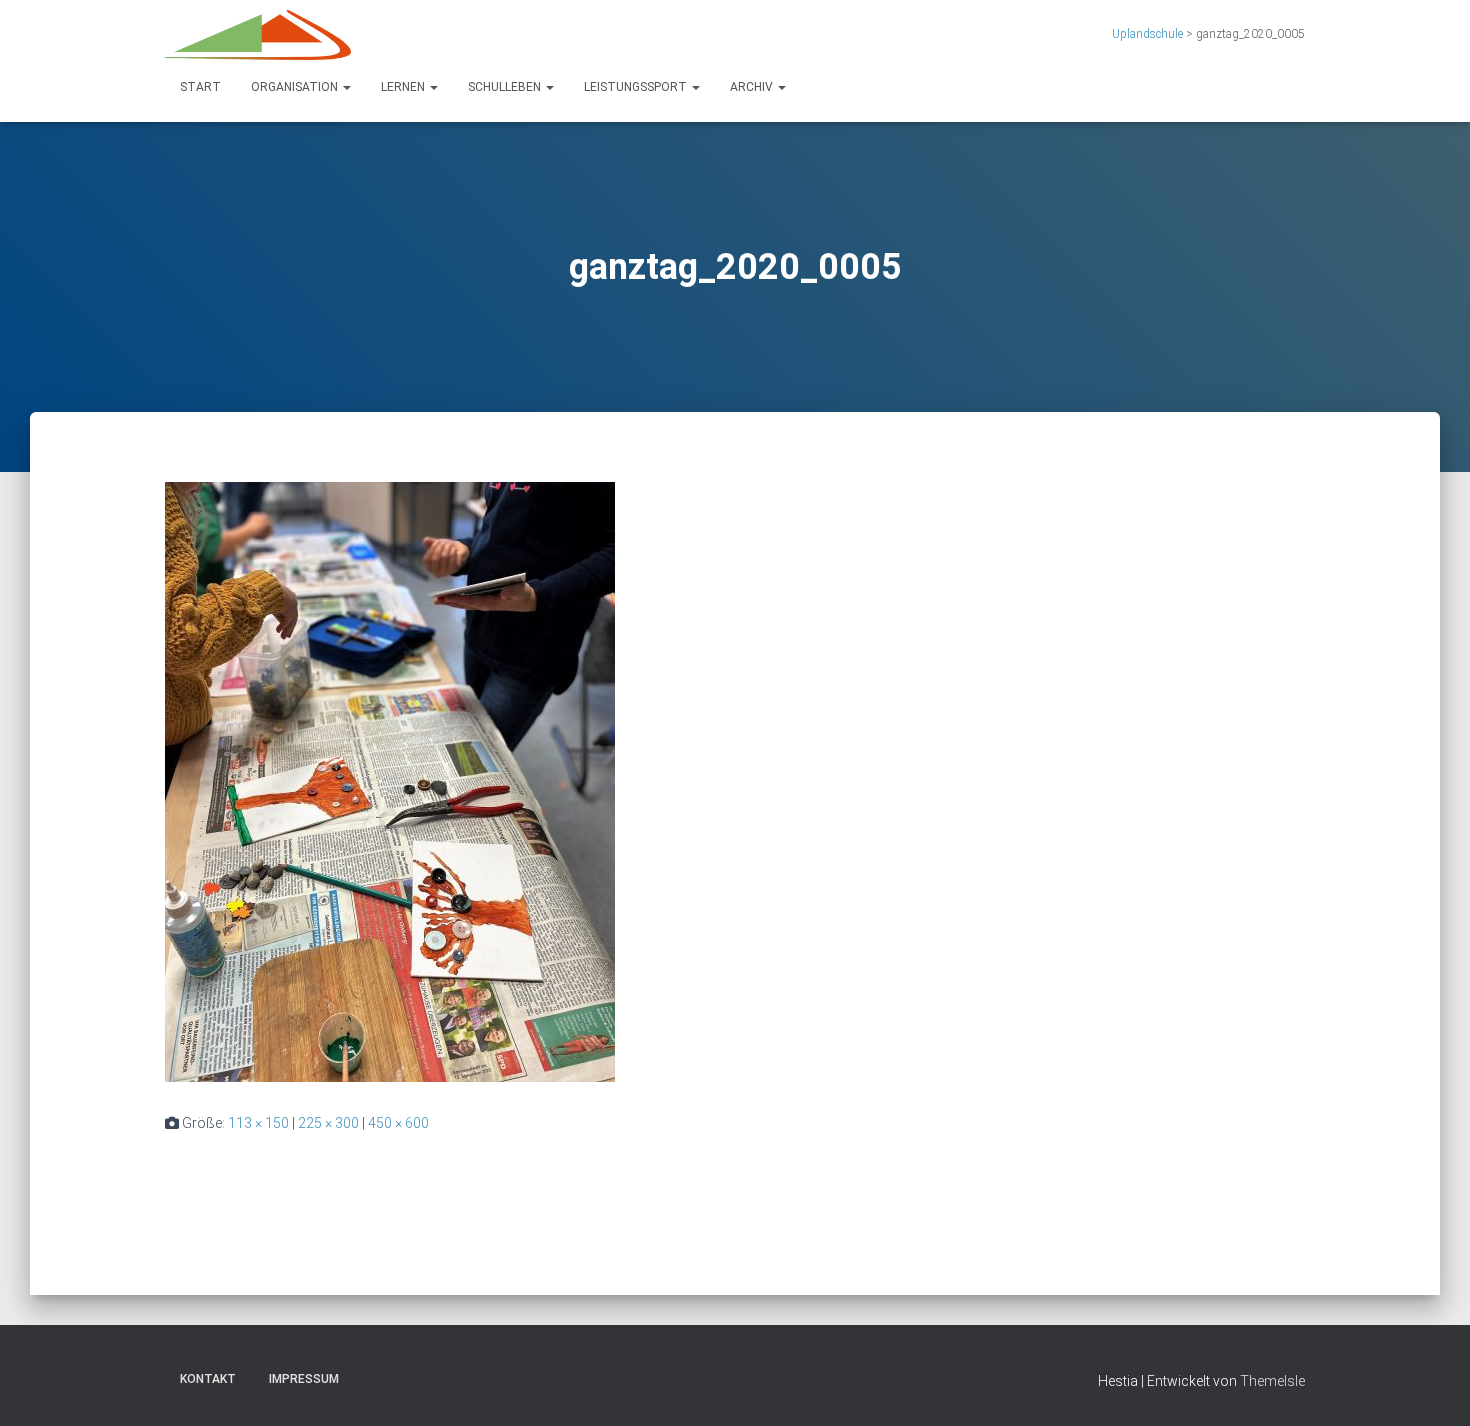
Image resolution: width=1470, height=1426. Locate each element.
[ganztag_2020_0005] (390, 781)
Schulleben (506, 87)
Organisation (296, 87)
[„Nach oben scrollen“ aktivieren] (1430, 1386)
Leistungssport (637, 87)
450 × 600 (398, 1123)
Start (200, 87)
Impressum (304, 1379)
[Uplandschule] (258, 35)
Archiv (753, 87)
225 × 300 (328, 1123)
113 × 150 (258, 1123)
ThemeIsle (1272, 1381)
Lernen (404, 87)
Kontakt (208, 1379)
